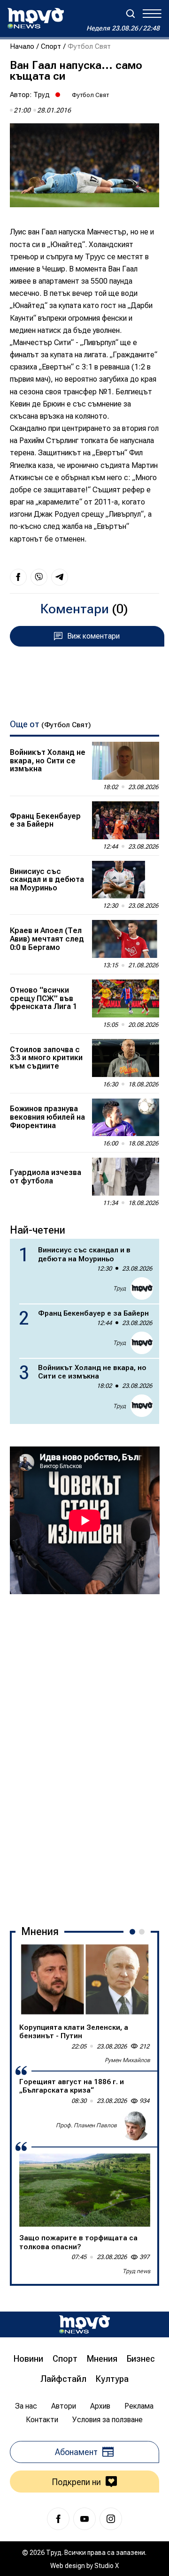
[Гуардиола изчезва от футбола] (126, 1177)
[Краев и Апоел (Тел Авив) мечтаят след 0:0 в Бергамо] (126, 939)
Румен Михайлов (127, 2060)
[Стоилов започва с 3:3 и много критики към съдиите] (126, 1058)
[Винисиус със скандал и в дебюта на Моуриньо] (126, 880)
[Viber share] (39, 577)
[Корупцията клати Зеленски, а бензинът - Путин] (85, 1979)
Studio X (107, 2566)
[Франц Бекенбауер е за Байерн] (126, 820)
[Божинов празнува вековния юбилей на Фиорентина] (126, 1118)
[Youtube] (84, 2519)
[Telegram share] (60, 577)
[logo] (36, 18)
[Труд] (84, 2324)
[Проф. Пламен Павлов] (135, 2125)
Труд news (136, 2271)
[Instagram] (111, 2519)
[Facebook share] (18, 577)
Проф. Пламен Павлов (86, 2125)
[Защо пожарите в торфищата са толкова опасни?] (85, 2190)
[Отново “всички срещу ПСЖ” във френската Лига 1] (126, 998)
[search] (131, 14)
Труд (42, 95)
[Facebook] (58, 2519)
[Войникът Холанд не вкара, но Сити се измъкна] (126, 761)
